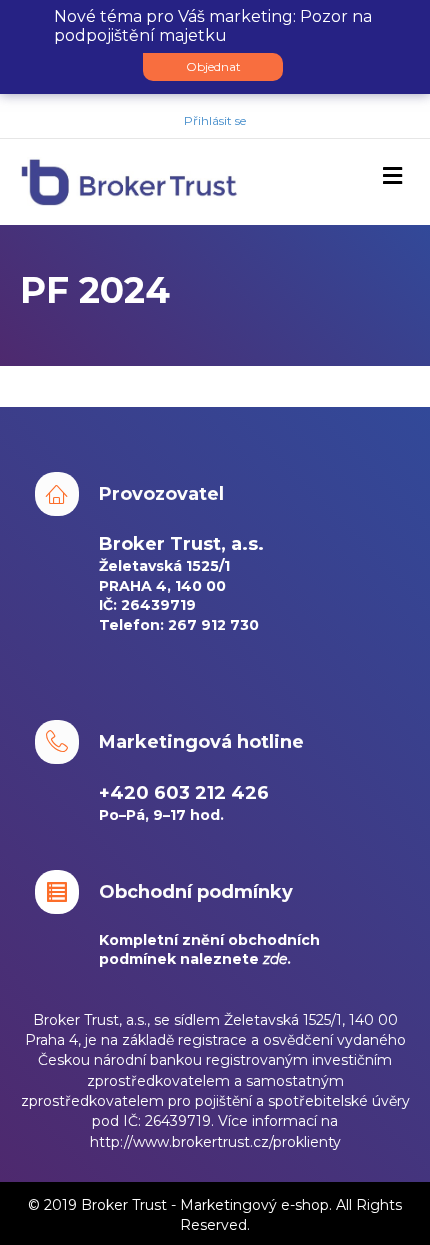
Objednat (213, 66)
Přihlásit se (215, 120)
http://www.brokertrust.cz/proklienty (215, 1142)
